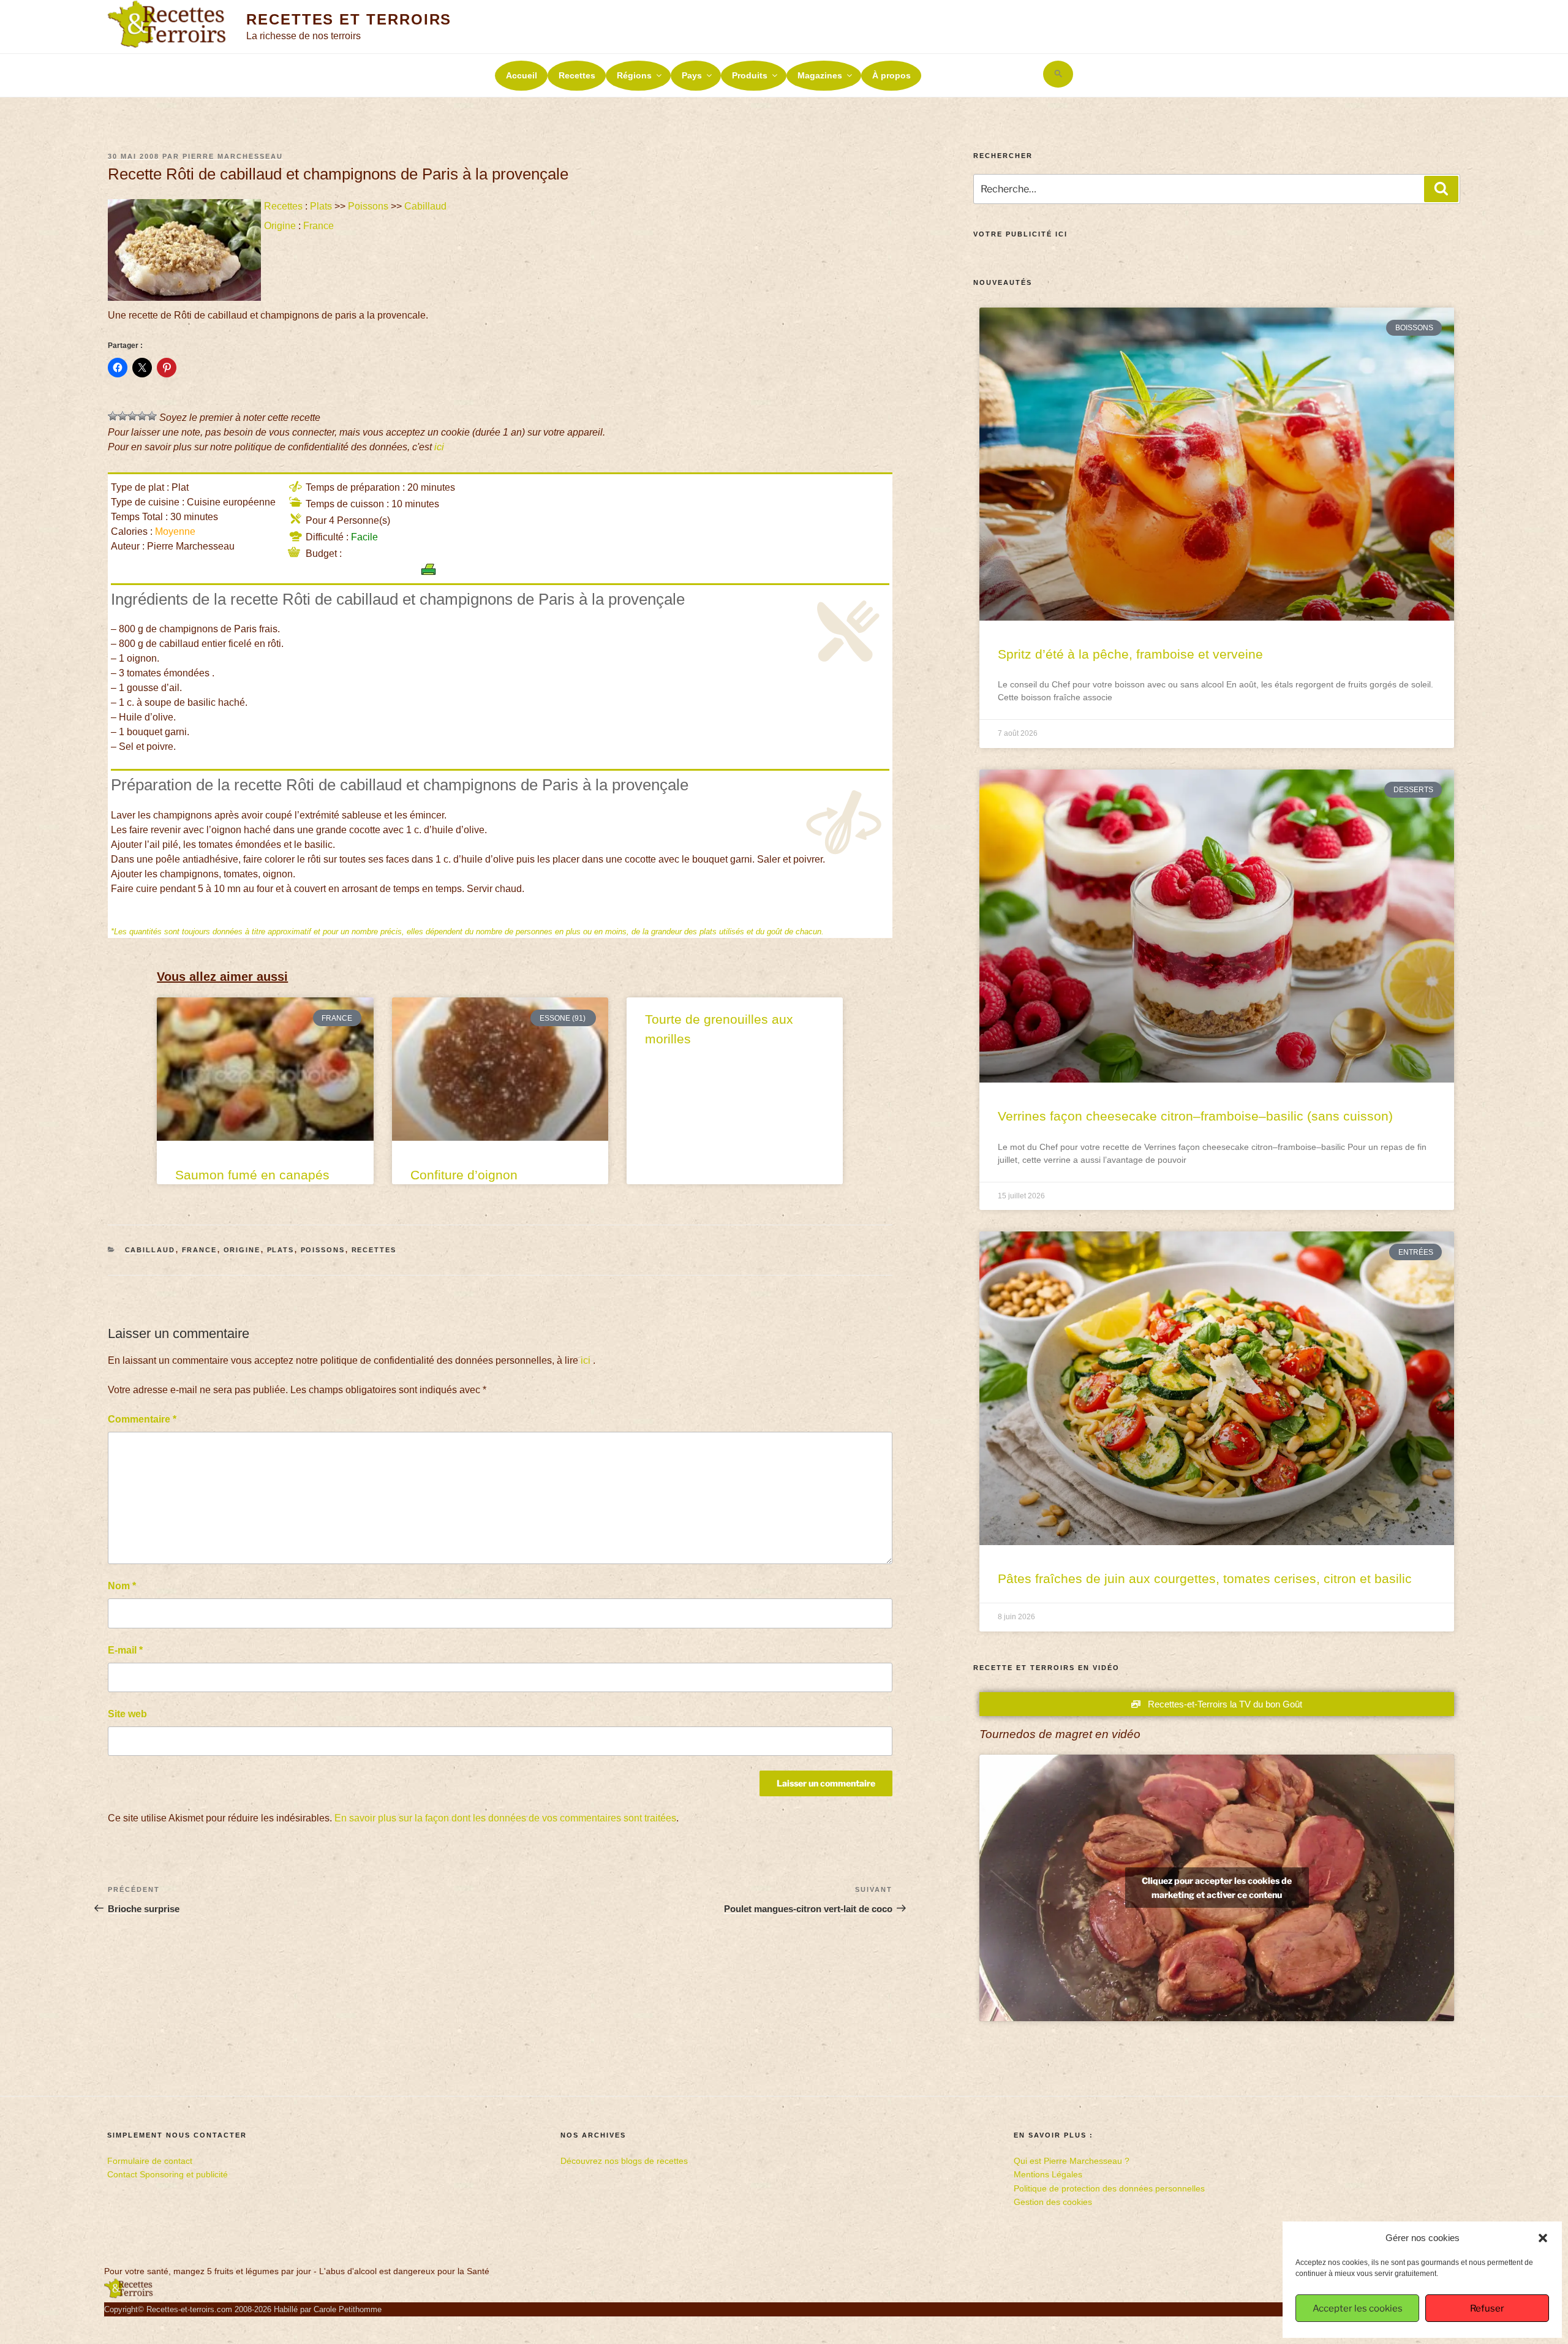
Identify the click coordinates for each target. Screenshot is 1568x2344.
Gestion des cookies (1053, 2202)
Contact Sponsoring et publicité (168, 2174)
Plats (321, 206)
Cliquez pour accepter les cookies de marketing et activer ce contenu (1217, 1888)
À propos (891, 75)
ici (439, 447)
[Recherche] (1441, 189)
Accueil (522, 75)
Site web (127, 1714)
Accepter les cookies (1358, 2308)
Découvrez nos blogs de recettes (624, 2161)
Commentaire (142, 1419)
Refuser (1487, 2308)
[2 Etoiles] (123, 416)
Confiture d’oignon (464, 1175)
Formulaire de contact (150, 2161)
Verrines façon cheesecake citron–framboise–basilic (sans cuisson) (1195, 1116)
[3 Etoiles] (132, 416)
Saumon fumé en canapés (252, 1175)
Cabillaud (425, 206)
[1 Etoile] (113, 416)
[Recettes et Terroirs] (129, 2296)
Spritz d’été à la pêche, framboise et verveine (1130, 654)
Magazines (820, 75)
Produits (750, 75)
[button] (1543, 2238)
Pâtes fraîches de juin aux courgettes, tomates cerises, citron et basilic (1205, 1578)
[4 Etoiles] (142, 416)
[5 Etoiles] (152, 416)
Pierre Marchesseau (233, 156)
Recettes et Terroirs (349, 19)
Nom (122, 1586)
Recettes (577, 75)
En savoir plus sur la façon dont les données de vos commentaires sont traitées (505, 1818)
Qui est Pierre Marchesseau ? (1072, 2161)
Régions (634, 75)
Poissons (368, 206)
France (318, 226)
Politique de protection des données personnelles (1109, 2188)
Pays (692, 75)
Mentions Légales (1048, 2174)
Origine (280, 226)
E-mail (125, 1650)
